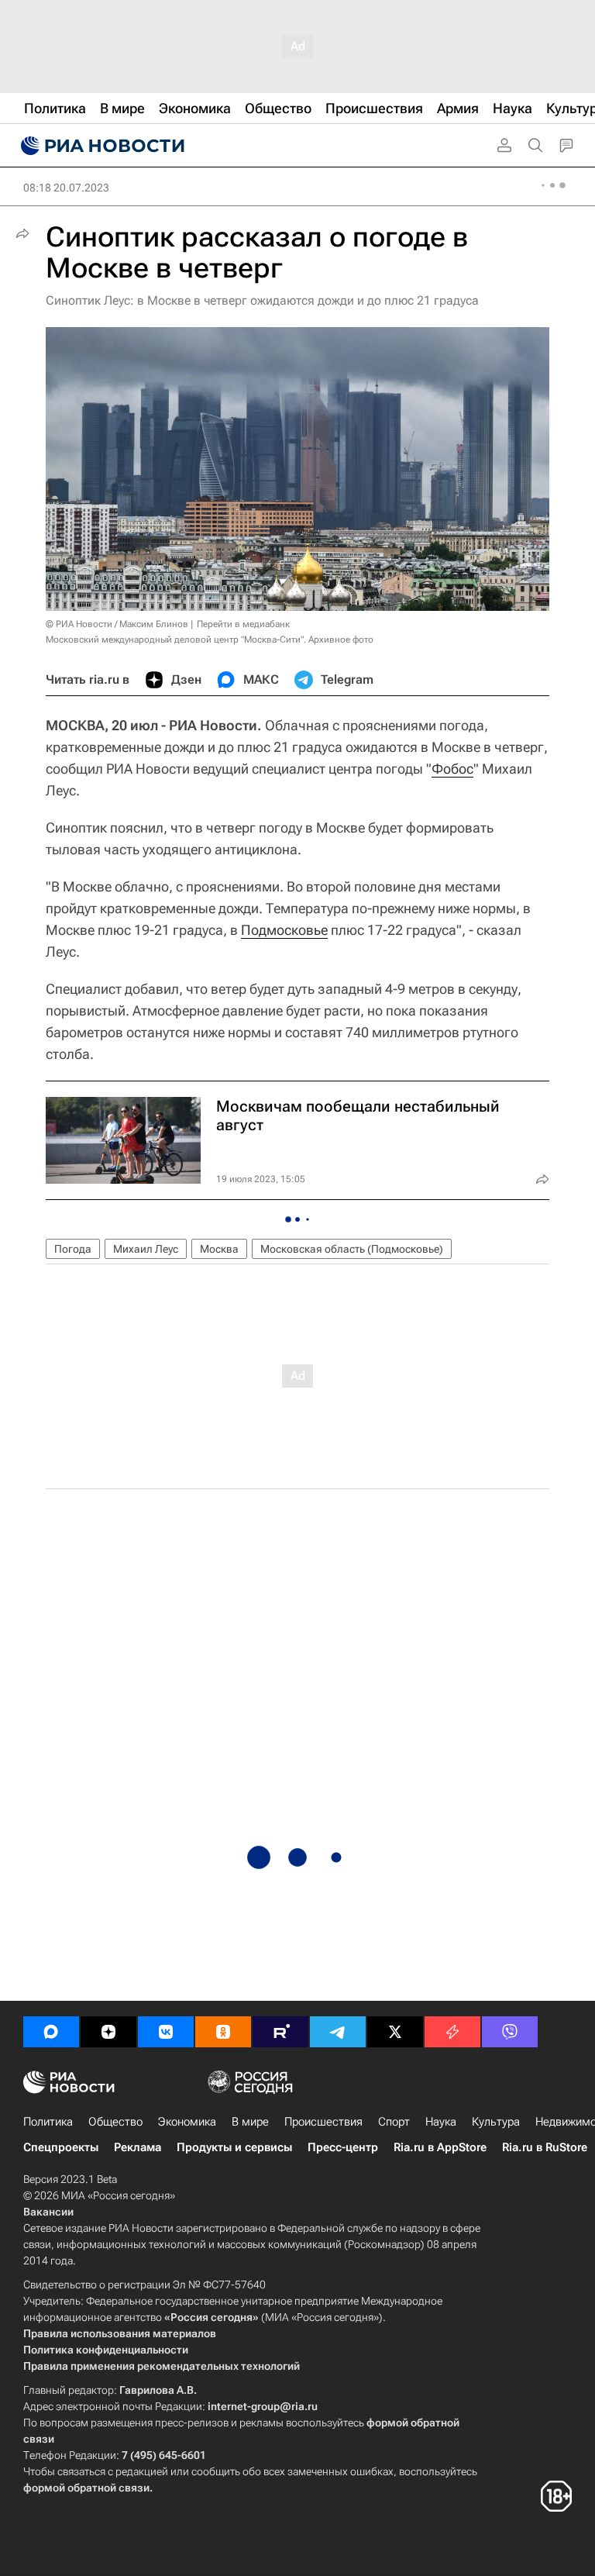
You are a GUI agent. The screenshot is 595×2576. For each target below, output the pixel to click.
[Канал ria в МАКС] (51, 2032)
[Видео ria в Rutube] (280, 2032)
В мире (250, 2122)
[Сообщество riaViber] (510, 2032)
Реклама (138, 2147)
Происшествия (323, 2122)
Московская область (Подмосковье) (352, 1249)
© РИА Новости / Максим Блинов (117, 624)
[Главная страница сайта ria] (101, 146)
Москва (219, 1249)
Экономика (187, 2122)
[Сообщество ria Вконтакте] (166, 2032)
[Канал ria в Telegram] (338, 2032)
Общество (115, 2122)
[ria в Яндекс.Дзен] (108, 2032)
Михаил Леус (146, 1249)
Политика (48, 2122)
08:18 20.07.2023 (66, 188)
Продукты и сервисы (234, 2147)
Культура (496, 2122)
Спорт (394, 2122)
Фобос (452, 769)
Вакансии (48, 2212)
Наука (441, 2122)
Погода (73, 1249)
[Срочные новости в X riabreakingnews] (452, 2032)
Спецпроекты (61, 2147)
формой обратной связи (86, 2488)
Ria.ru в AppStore (440, 2147)
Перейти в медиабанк (243, 624)
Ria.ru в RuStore (545, 2147)
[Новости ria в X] (395, 2032)
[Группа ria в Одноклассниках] (223, 2032)
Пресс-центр (343, 2147)
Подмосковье (284, 930)
